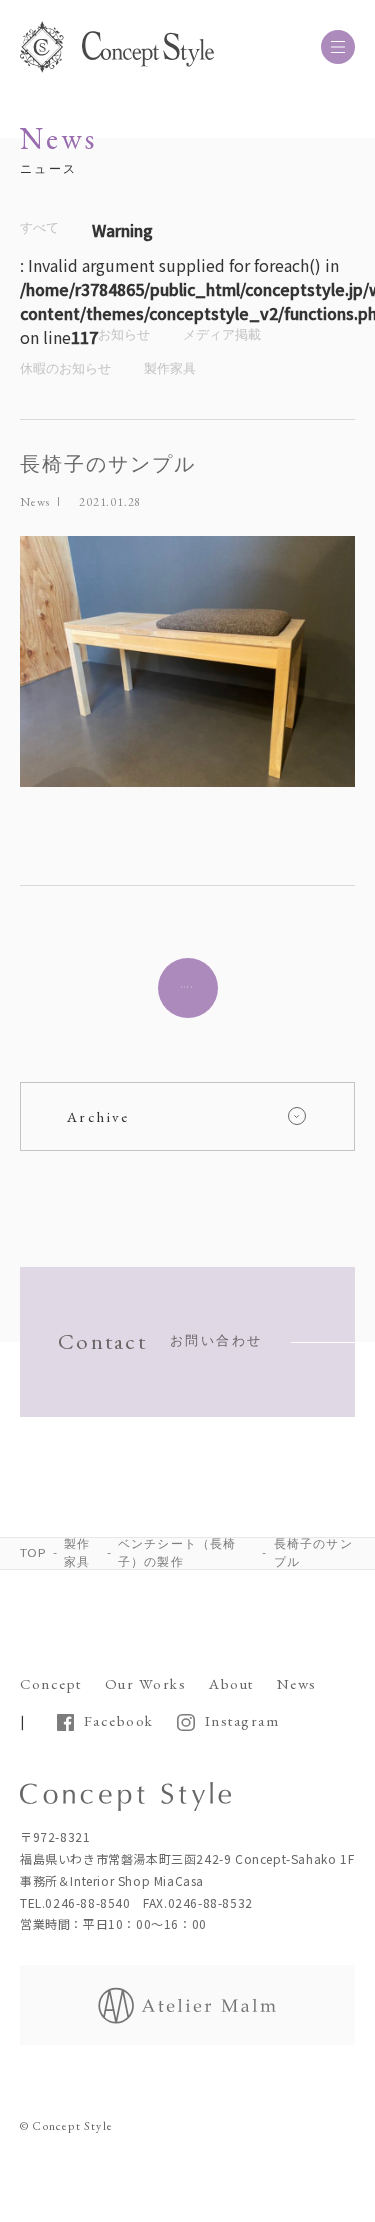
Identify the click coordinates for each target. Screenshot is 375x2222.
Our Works (146, 1684)
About (231, 1684)
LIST (188, 987)
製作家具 (170, 368)
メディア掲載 (222, 334)
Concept (51, 1684)
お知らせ (124, 334)
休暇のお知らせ (65, 368)
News (35, 502)
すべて (39, 227)
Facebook (119, 1721)
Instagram (242, 1721)
